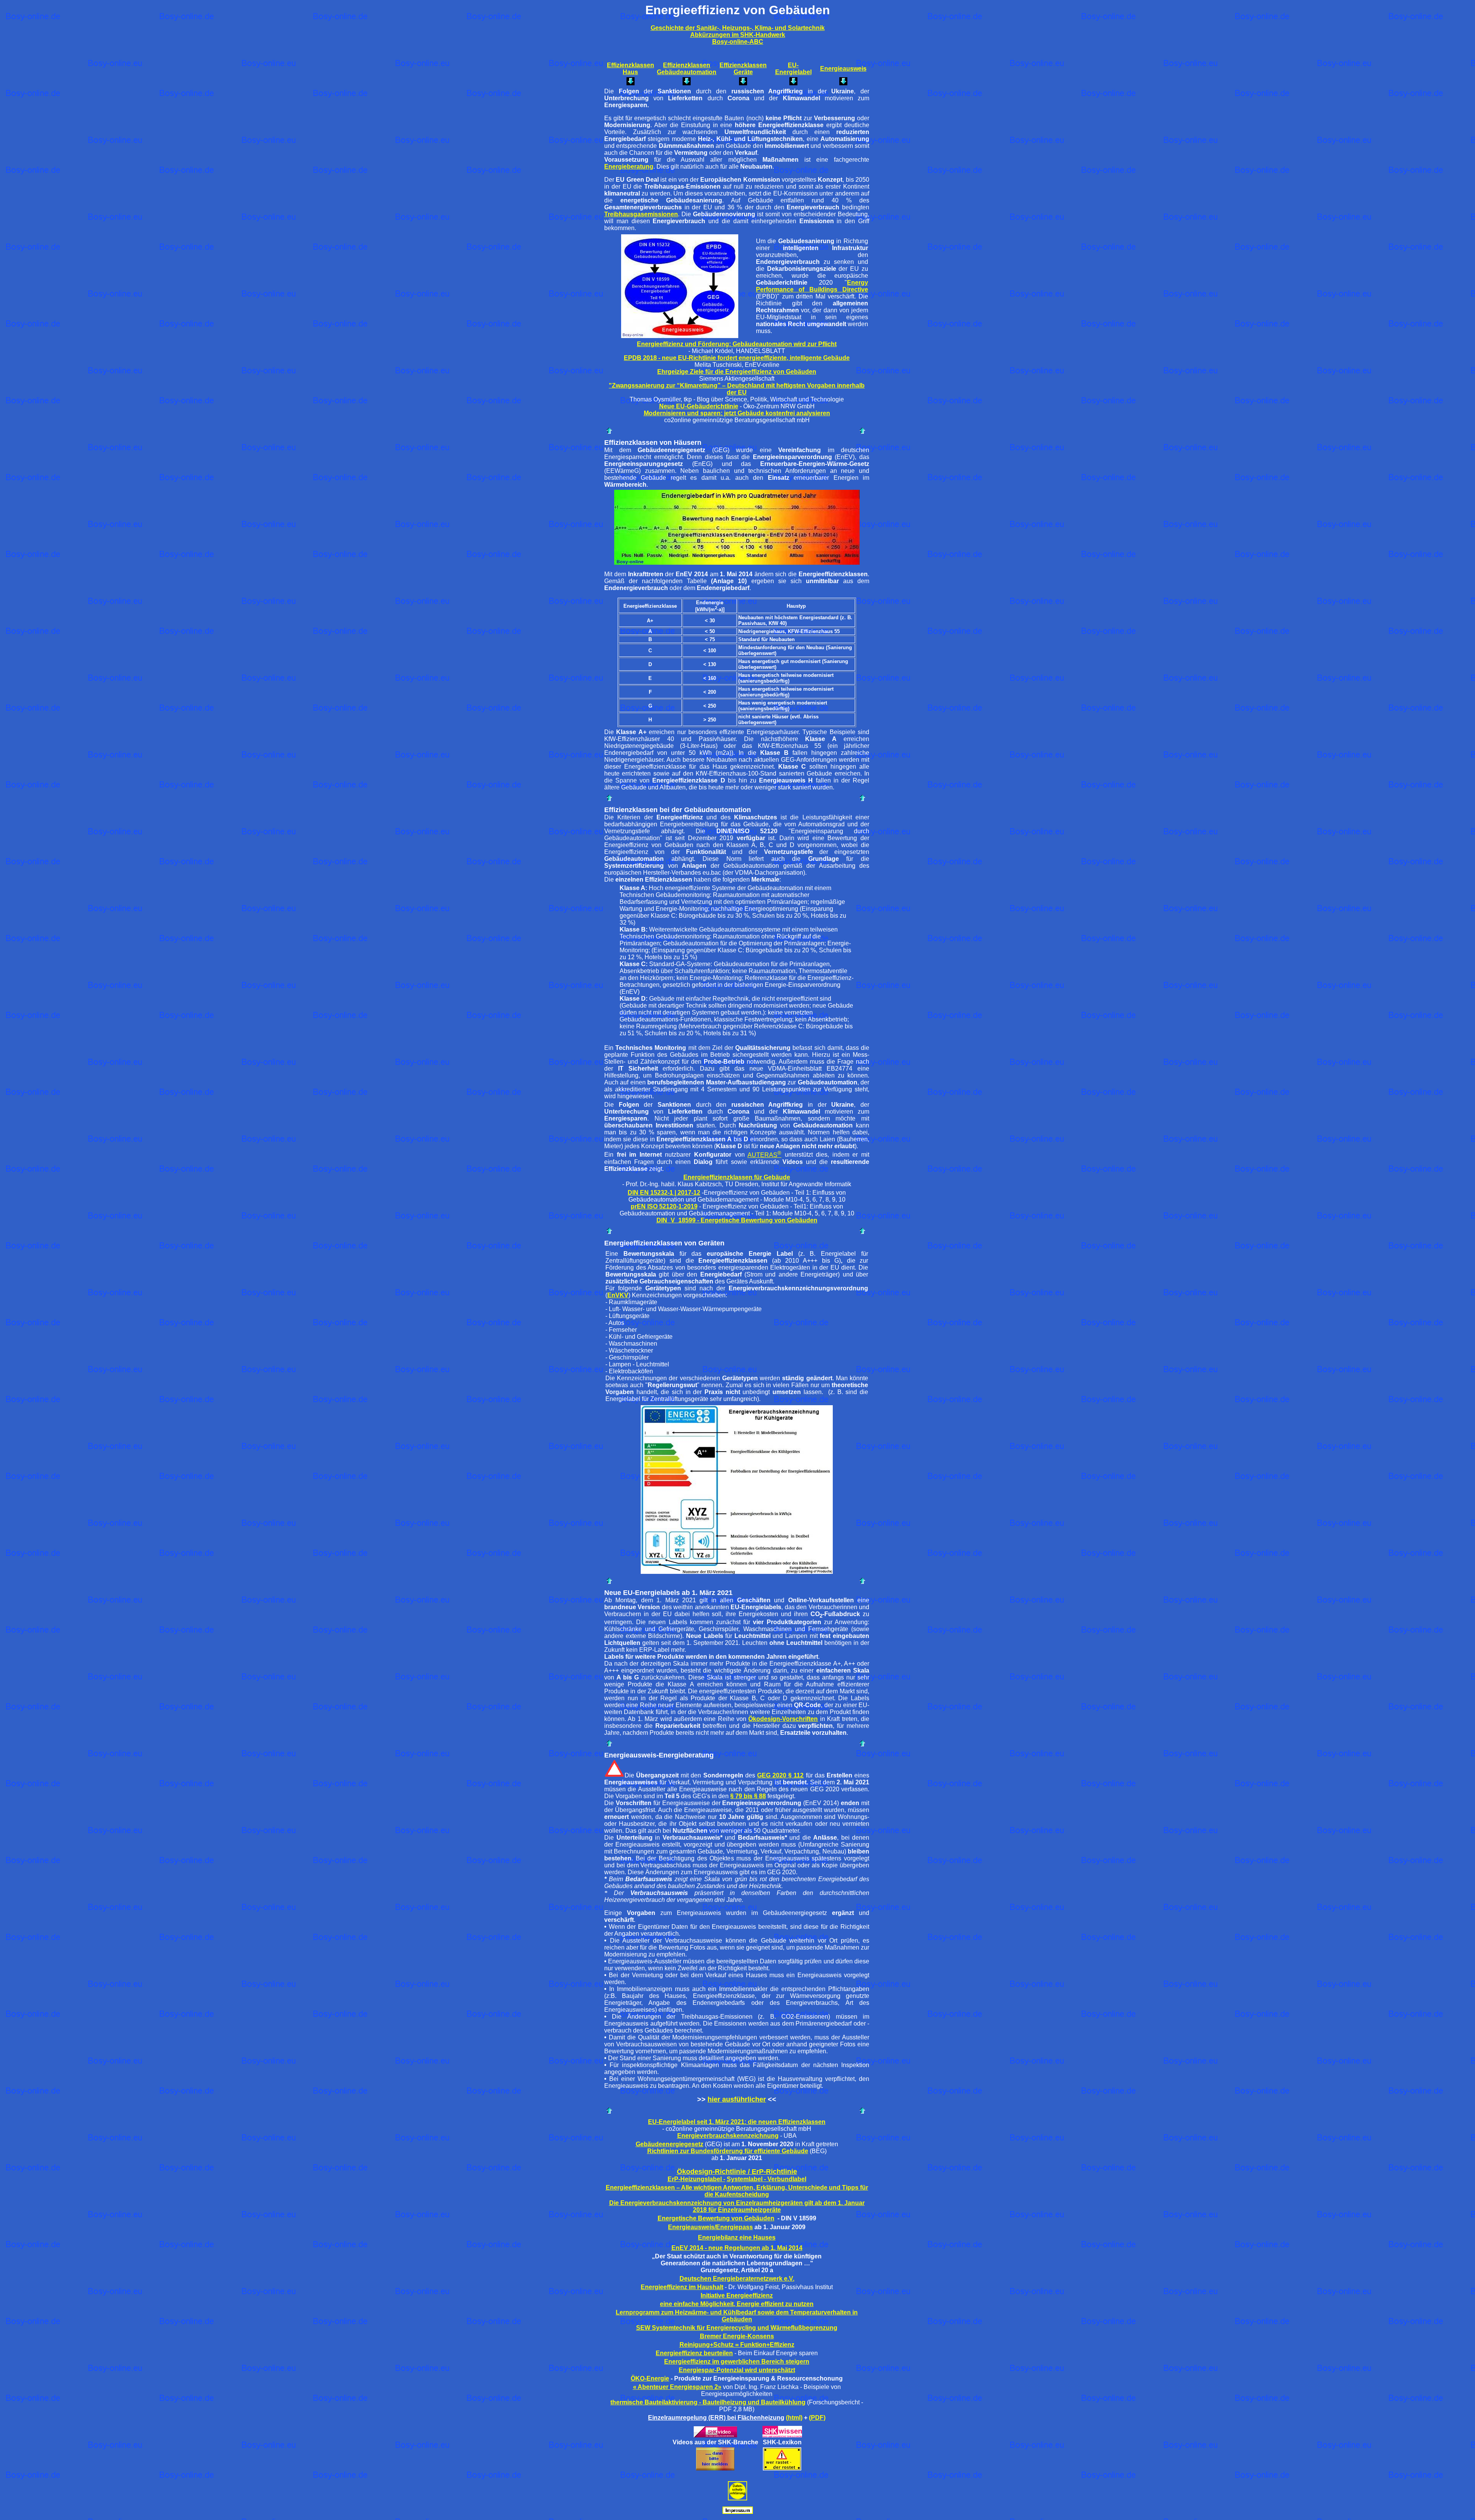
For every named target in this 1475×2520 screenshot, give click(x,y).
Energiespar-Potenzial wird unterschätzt (737, 2370)
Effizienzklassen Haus (631, 69)
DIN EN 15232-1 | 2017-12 (664, 1193)
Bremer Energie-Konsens (737, 2336)
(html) (794, 2418)
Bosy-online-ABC (738, 42)
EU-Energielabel (793, 69)
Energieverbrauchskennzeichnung (728, 2136)
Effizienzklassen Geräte (743, 69)
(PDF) (817, 2418)
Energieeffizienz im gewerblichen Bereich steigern (737, 2362)
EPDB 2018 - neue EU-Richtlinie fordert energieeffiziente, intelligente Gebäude (737, 358)
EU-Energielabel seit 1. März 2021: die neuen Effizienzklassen (737, 2122)
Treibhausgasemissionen (641, 214)
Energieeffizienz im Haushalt (682, 2287)
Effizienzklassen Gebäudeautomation (687, 69)
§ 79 (736, 1796)
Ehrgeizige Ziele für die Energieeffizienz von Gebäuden (737, 372)
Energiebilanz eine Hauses (737, 2237)
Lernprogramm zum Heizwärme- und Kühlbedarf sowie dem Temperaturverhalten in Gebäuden (737, 2316)
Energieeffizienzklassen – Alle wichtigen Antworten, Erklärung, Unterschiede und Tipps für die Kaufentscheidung (737, 2191)
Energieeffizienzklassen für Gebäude (737, 1177)
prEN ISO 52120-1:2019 (664, 1206)
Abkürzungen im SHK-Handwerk (738, 35)
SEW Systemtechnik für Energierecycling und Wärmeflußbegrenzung (737, 2328)
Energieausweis (843, 69)
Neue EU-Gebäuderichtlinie (699, 406)
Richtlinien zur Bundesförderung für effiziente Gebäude (728, 2151)
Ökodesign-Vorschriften (783, 1719)
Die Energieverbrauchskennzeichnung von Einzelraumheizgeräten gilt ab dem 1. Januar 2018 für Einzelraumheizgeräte (737, 2206)
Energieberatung (629, 167)
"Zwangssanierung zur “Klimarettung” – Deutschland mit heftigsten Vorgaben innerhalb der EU (737, 389)
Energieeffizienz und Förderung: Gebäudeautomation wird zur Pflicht (737, 344)
